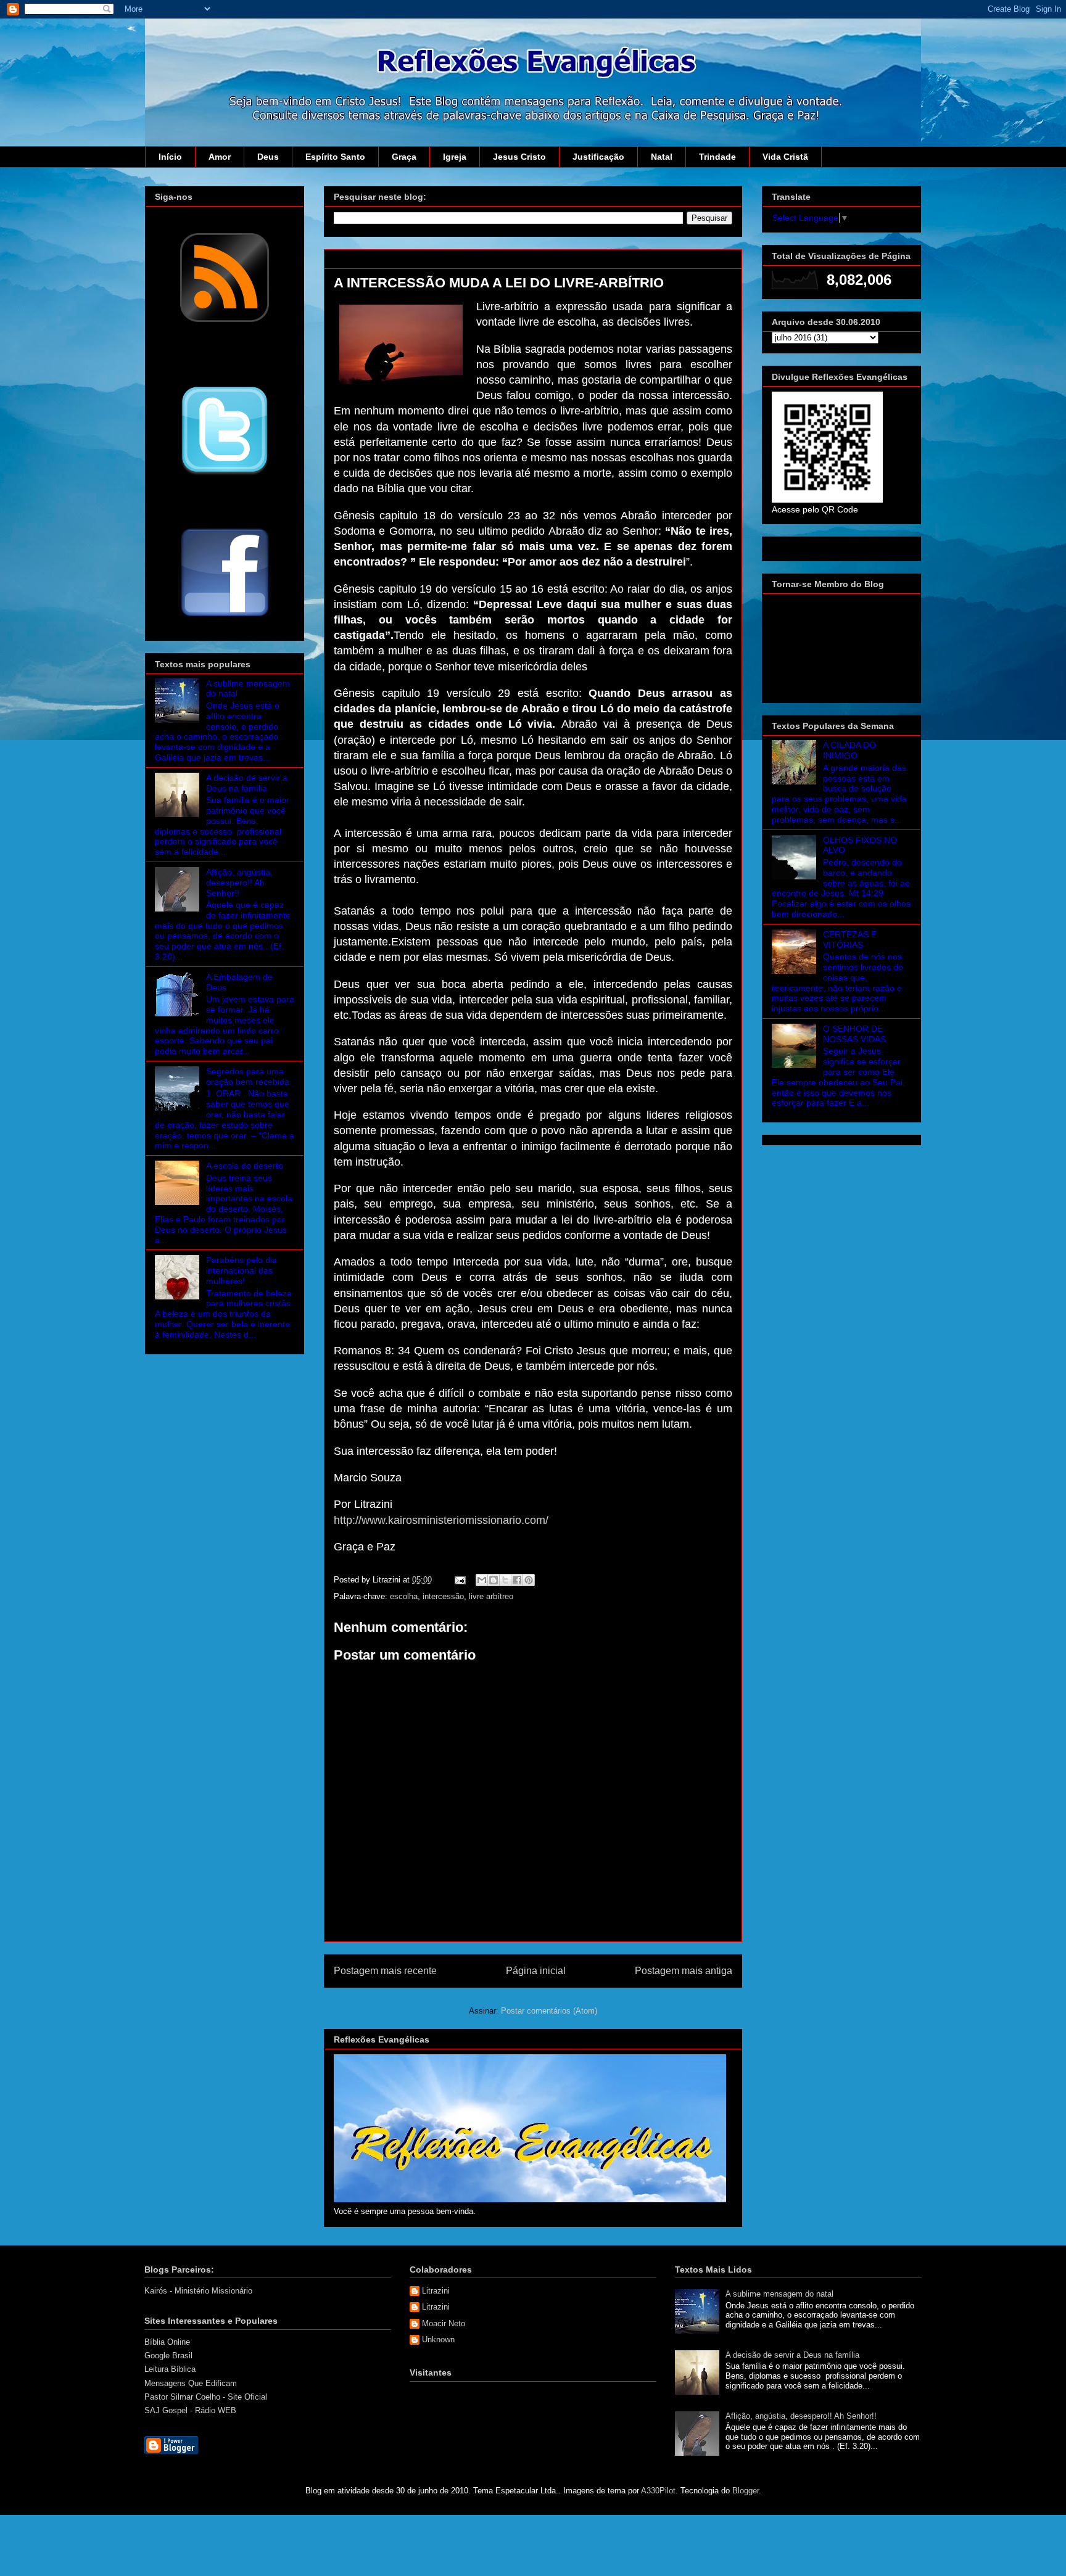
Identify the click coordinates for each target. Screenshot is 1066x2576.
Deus (268, 157)
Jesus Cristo (519, 157)
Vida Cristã (785, 157)
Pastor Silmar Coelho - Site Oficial (206, 2397)
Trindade (717, 157)
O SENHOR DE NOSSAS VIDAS (854, 1034)
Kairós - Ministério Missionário (198, 2291)
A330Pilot (658, 2491)
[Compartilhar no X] (505, 1580)
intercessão (443, 1596)
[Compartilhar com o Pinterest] (529, 1580)
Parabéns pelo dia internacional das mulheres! (242, 1270)
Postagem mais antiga (684, 1971)
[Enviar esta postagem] (459, 1580)
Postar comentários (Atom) (549, 2011)
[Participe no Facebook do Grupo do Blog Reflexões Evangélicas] (225, 617)
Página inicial (536, 1971)
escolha (404, 1596)
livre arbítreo (491, 1596)
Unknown (438, 2339)
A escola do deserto (245, 1166)
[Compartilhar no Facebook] (517, 1580)
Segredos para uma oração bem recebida (248, 1076)
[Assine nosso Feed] (225, 321)
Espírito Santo (335, 157)
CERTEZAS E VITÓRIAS (850, 940)
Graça (404, 157)
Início (170, 157)
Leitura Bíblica (170, 2369)
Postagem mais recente (385, 1971)
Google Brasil (168, 2356)
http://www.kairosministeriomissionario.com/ (441, 1520)
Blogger (746, 2491)
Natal (662, 157)
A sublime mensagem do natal (779, 2294)
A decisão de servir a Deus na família (247, 783)
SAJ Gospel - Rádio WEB (190, 2410)
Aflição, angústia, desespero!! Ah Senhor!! (239, 883)
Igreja (455, 157)
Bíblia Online (167, 2342)
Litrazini (436, 2291)
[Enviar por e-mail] (482, 1580)
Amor (220, 157)
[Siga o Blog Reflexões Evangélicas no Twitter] (225, 474)
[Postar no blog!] (494, 1580)
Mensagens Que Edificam (191, 2383)
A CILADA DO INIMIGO (849, 750)
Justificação (598, 157)
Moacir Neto (444, 2323)
